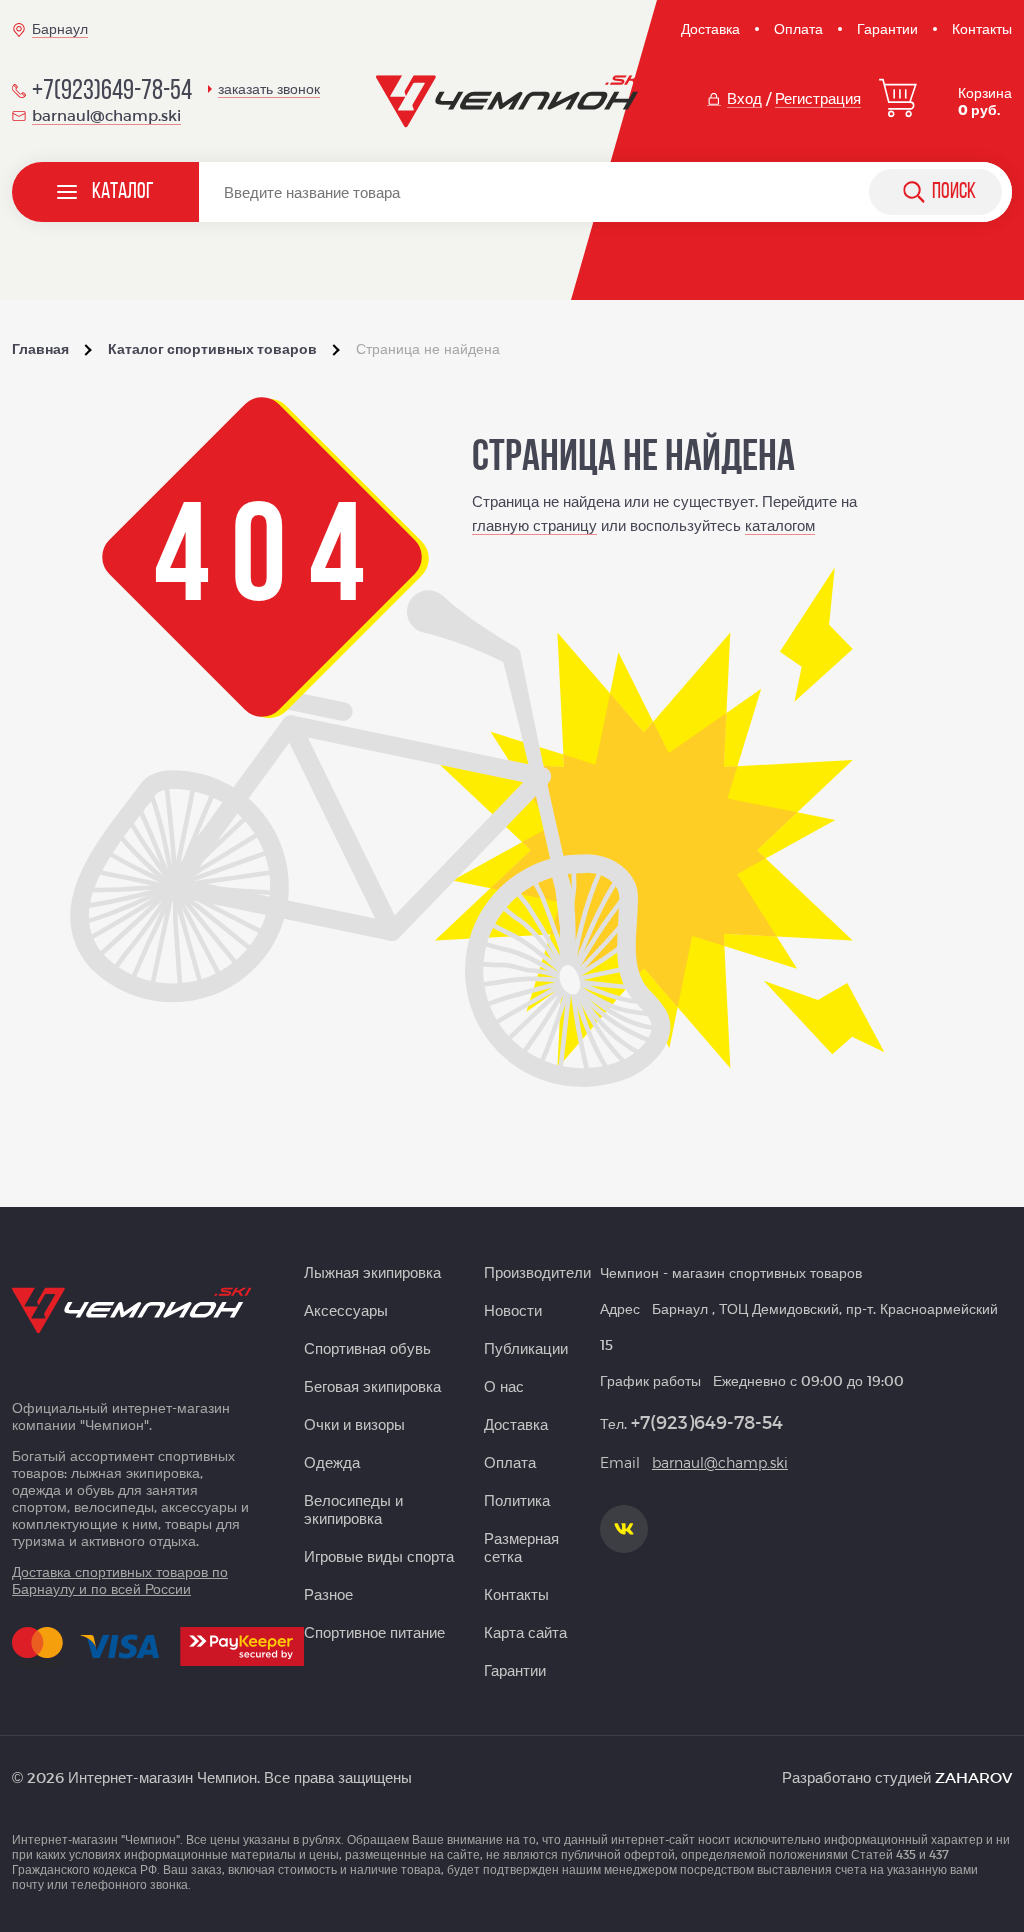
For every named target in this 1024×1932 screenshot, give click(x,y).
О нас (504, 1386)
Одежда (332, 1462)
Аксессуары (346, 1310)
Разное (328, 1594)
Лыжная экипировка (372, 1272)
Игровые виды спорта (379, 1556)
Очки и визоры (354, 1424)
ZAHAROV (973, 1777)
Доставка (710, 28)
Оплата (798, 28)
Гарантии (887, 28)
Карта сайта (525, 1632)
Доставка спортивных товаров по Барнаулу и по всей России (120, 1580)
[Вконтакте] (624, 1529)
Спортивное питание (374, 1632)
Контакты (982, 28)
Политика (517, 1500)
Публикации (526, 1348)
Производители (537, 1272)
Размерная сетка (521, 1547)
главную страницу (534, 525)
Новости (513, 1310)
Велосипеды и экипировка (353, 1509)
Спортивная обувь (367, 1348)
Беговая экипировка (372, 1386)
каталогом (780, 525)
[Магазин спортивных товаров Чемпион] (511, 102)
